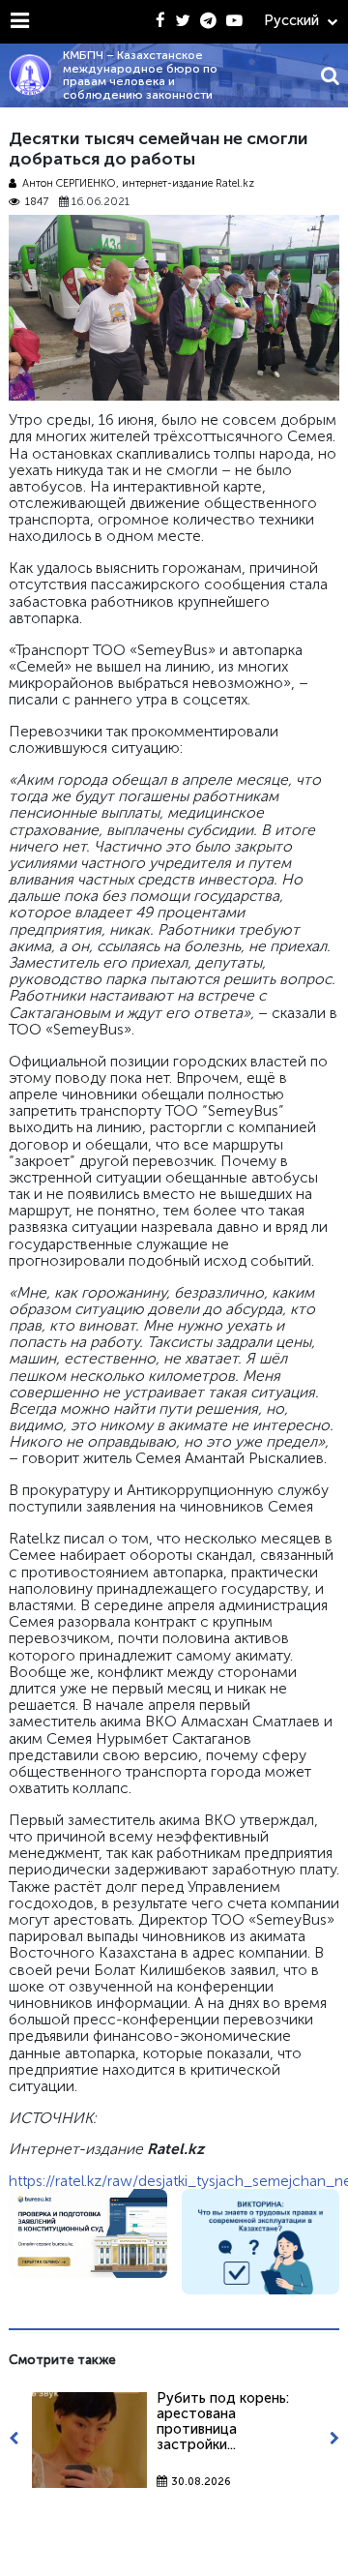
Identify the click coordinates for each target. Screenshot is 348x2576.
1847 (37, 202)
